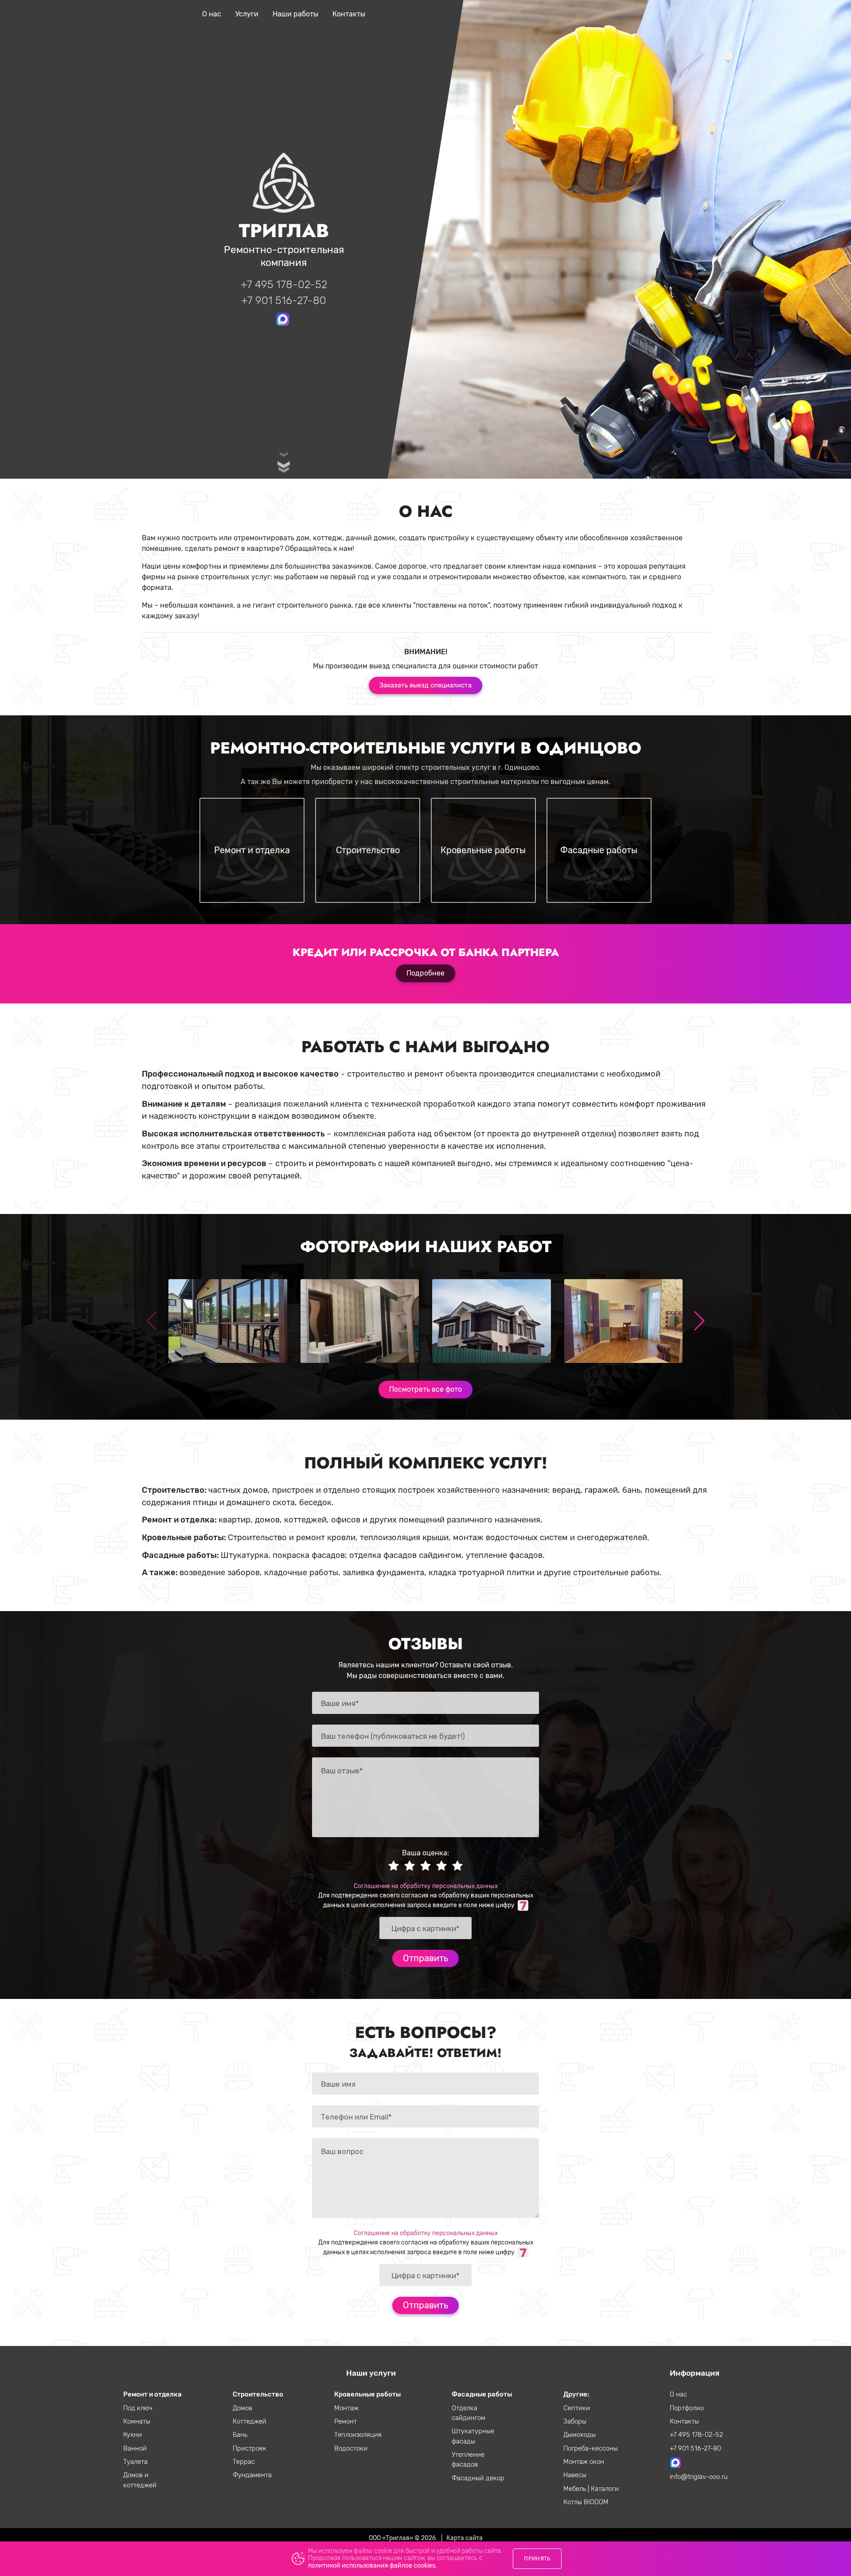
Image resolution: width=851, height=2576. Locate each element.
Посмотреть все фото (425, 1389)
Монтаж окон (584, 2462)
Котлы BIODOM (586, 2502)
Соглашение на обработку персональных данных (426, 1886)
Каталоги (605, 2489)
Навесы (575, 2475)
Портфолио (687, 2408)
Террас (244, 2462)
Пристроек (250, 2448)
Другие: (576, 2394)
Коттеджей (250, 2421)
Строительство (258, 2394)
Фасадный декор (478, 2478)
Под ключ (138, 2408)
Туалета (135, 2462)
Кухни (133, 2435)
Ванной (135, 2448)
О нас (212, 14)
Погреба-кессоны (591, 2448)
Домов (242, 2408)
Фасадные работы (482, 2394)
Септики (577, 2408)
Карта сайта (465, 2538)
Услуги (247, 14)
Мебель (576, 2489)
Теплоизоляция (358, 2435)
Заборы (575, 2421)
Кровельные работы (367, 2394)
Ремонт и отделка (152, 2394)
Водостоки (351, 2448)
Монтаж (346, 2408)
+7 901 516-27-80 (284, 301)
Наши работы (295, 14)
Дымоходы (580, 2435)
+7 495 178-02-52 (284, 285)
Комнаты (137, 2421)
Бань (240, 2435)
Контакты (349, 14)
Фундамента (252, 2475)
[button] (699, 1321)
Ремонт (345, 2421)
